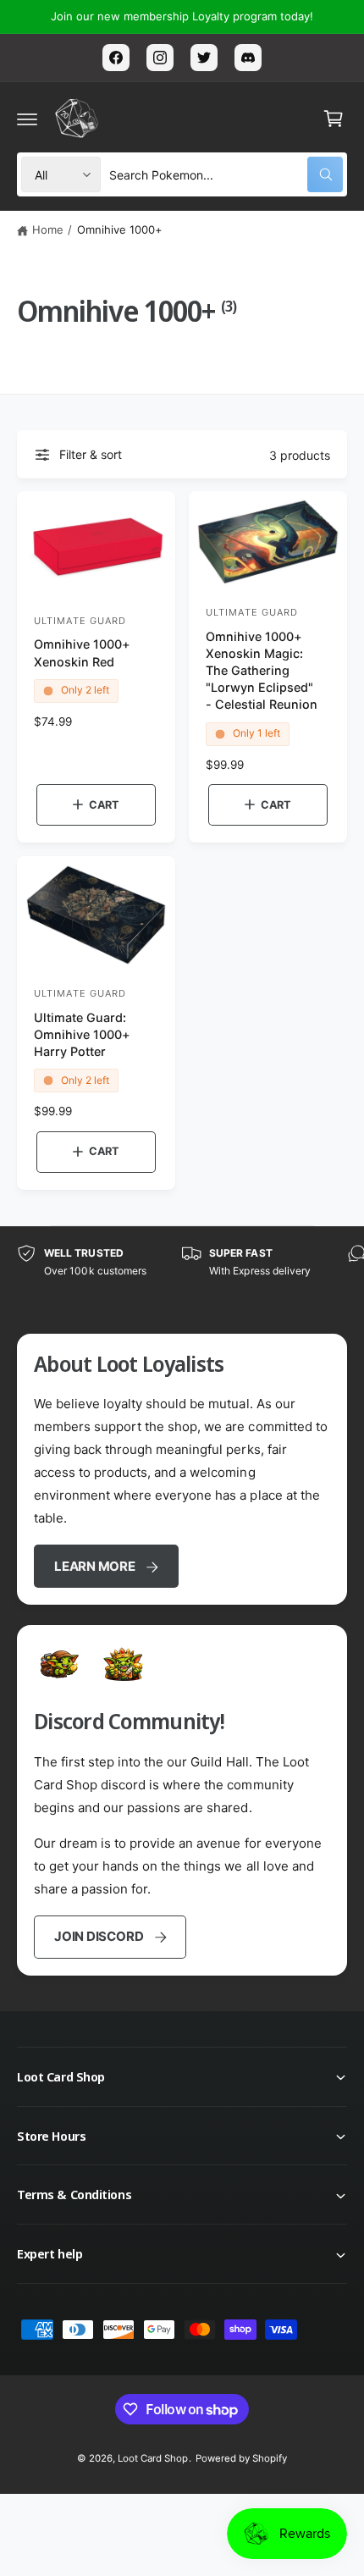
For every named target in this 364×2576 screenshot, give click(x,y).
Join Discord (99, 1936)
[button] (27, 119)
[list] (182, 1262)
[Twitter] (204, 58)
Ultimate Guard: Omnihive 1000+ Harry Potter (82, 1034)
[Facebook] (116, 58)
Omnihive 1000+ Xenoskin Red (82, 652)
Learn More (95, 1566)
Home (48, 229)
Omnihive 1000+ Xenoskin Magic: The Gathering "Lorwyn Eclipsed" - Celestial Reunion (262, 671)
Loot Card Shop (153, 2458)
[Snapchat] (248, 58)
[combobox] (226, 174)
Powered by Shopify (241, 2458)
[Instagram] (160, 58)
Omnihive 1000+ (120, 229)
